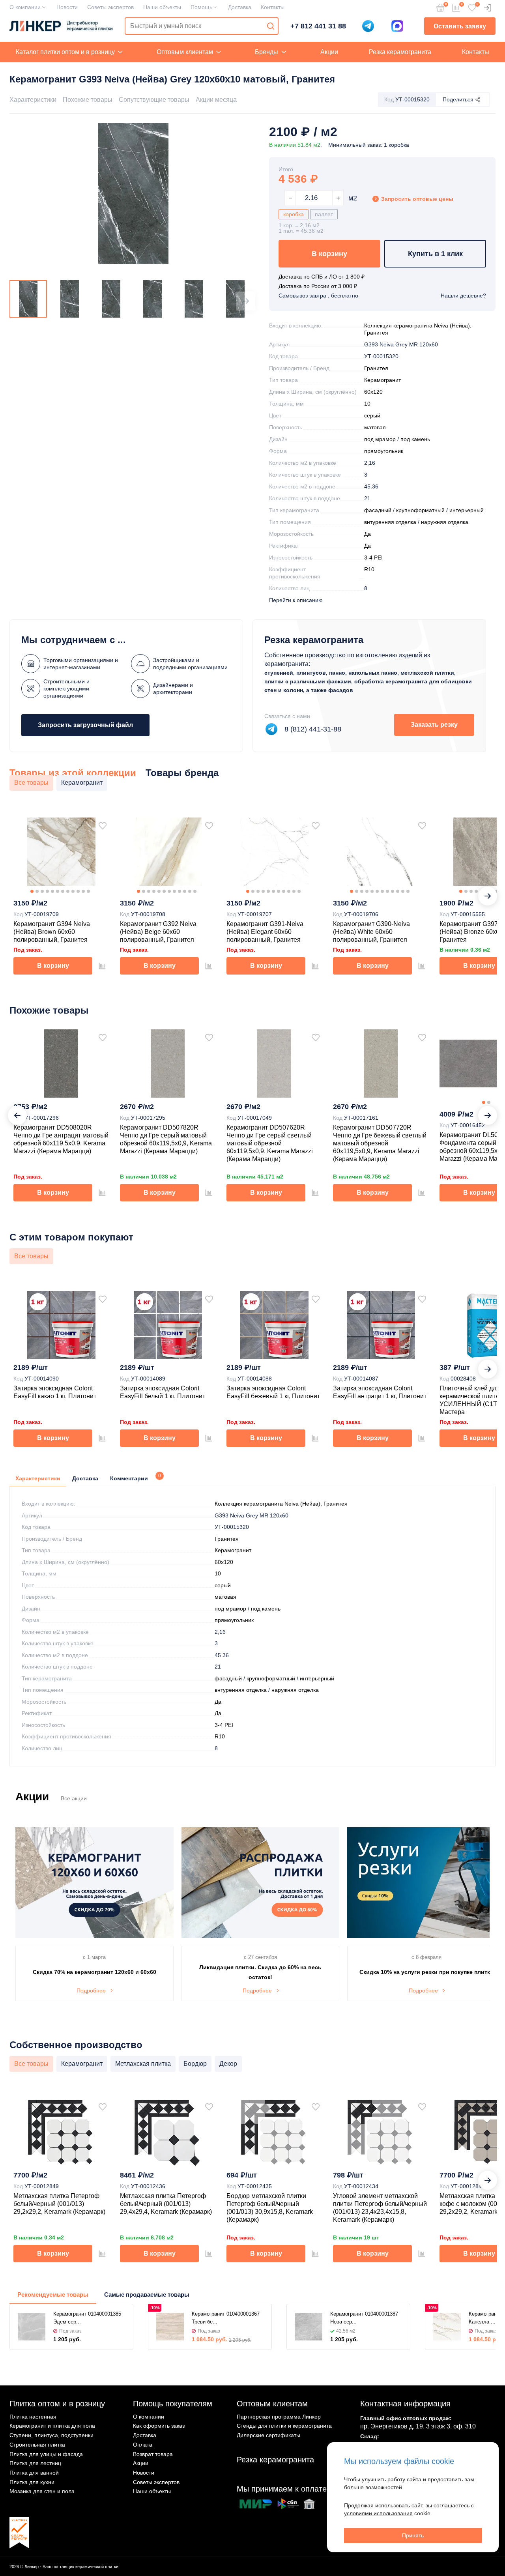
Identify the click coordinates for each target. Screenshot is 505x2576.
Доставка (240, 7)
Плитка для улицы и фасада (46, 2454)
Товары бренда (182, 773)
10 (367, 404)
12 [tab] (88, 891)
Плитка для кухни (32, 2482)
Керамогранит (382, 380)
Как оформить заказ (159, 2426)
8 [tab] (68, 891)
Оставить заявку (460, 26)
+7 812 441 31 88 (318, 26)
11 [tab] (83, 891)
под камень (415, 439)
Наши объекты (162, 7)
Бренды (267, 52)
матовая (375, 427)
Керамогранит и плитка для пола (52, 2426)
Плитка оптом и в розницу (57, 2404)
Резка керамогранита (400, 52)
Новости (67, 7)
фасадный (378, 510)
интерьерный (467, 510)
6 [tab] (58, 891)
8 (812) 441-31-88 (313, 729)
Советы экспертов (110, 7)
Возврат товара (153, 2454)
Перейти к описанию (296, 600)
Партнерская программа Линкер (279, 2417)
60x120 (373, 392)
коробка (294, 214)
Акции (329, 52)
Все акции (74, 1798)
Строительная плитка (37, 2445)
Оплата (143, 2445)
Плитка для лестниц (35, 2463)
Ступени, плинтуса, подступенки (51, 2435)
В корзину (329, 254)
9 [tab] (73, 891)
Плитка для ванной (34, 2473)
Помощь (201, 7)
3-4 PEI (373, 557)
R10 (369, 569)
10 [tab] (78, 891)
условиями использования (378, 2513)
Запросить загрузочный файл (85, 725)
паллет (324, 214)
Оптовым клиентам (185, 52)
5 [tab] (52, 891)
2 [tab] (37, 891)
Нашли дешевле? (463, 296)
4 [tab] (47, 891)
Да (368, 534)
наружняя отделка (445, 522)
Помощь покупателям (173, 2404)
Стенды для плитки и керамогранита (284, 2426)
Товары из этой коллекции (73, 773)
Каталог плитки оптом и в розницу (65, 52)
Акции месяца (216, 100)
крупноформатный (420, 510)
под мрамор (380, 439)
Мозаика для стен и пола (42, 2491)
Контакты (273, 7)
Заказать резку (434, 725)
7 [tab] (63, 891)
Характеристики (33, 100)
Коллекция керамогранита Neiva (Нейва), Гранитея (281, 1504)
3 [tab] (42, 891)
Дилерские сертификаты (268, 2435)
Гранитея (376, 368)
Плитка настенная (33, 2417)
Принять (413, 2535)
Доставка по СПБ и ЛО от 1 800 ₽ (322, 277)
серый (372, 415)
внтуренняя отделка (390, 522)
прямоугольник (384, 451)
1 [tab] (32, 891)
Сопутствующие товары (154, 100)
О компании (25, 7)
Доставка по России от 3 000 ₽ (318, 286)
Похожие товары (88, 100)
